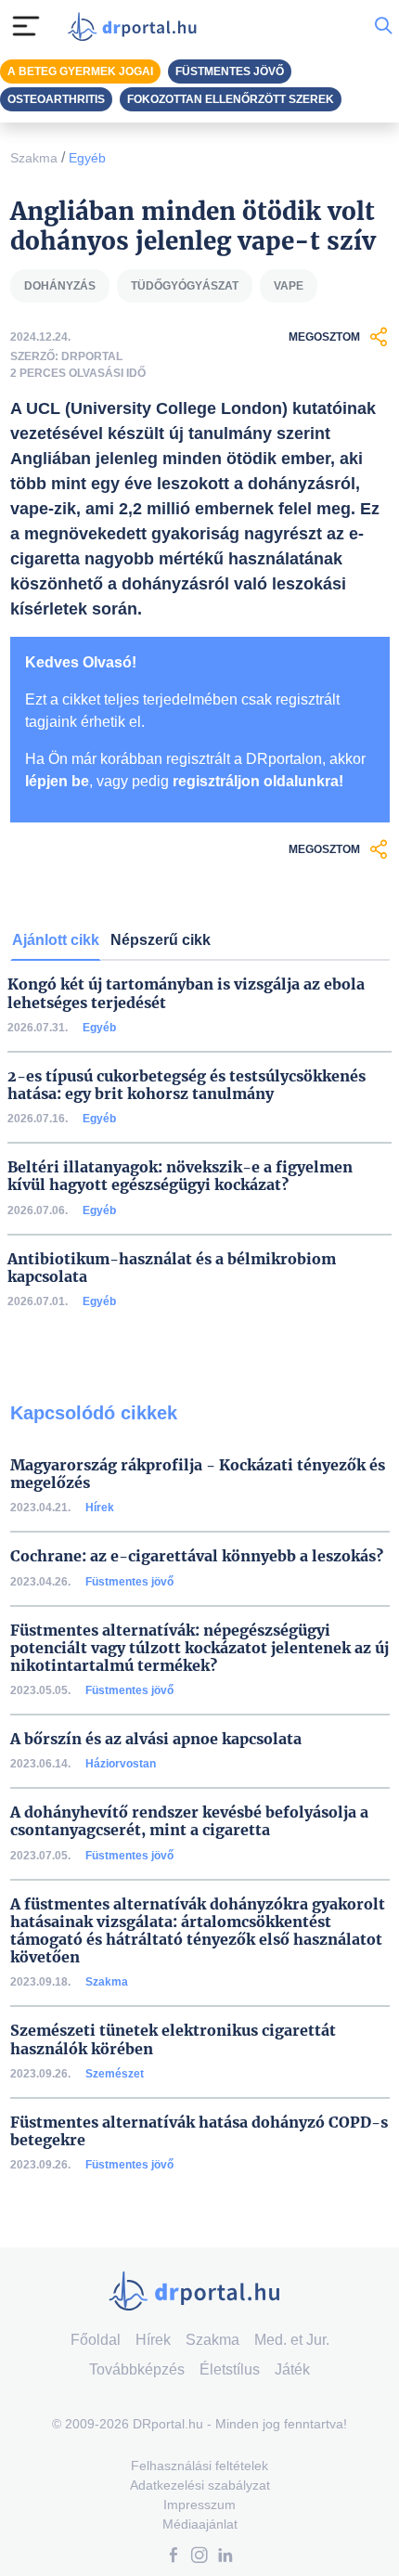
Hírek (100, 1508)
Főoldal (96, 2340)
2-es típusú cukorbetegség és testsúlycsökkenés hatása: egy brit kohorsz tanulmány (187, 1085)
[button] (174, 2557)
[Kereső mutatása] (383, 26)
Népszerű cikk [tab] (161, 940)
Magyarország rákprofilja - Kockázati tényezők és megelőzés (198, 1474)
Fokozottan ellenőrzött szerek (231, 99)
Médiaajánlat (200, 2524)
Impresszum (199, 2505)
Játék (292, 2369)
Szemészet (115, 2074)
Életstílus (230, 2369)
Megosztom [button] (324, 337)
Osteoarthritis (56, 99)
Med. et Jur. (292, 2340)
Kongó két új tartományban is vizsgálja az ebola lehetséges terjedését (186, 993)
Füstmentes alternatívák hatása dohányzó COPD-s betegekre (199, 2131)
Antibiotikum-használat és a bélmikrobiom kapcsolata (172, 1268)
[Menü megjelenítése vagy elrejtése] (26, 26)
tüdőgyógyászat (185, 286)
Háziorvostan (121, 1764)
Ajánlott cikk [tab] (56, 940)
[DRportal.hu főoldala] (136, 26)
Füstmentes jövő (129, 1582)
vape (289, 286)
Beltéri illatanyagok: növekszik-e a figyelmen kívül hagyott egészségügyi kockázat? (180, 1176)
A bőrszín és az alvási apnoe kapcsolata (156, 1739)
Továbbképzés (137, 2369)
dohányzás (60, 286)
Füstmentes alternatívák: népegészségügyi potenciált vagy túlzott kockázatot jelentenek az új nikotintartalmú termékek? (199, 1648)
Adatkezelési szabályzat (200, 2485)
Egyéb (87, 158)
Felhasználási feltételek (199, 2466)
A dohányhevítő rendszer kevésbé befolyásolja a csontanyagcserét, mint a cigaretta (189, 1821)
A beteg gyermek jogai (80, 71)
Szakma (34, 158)
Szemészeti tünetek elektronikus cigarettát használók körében (173, 2039)
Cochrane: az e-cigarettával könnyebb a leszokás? (197, 1556)
